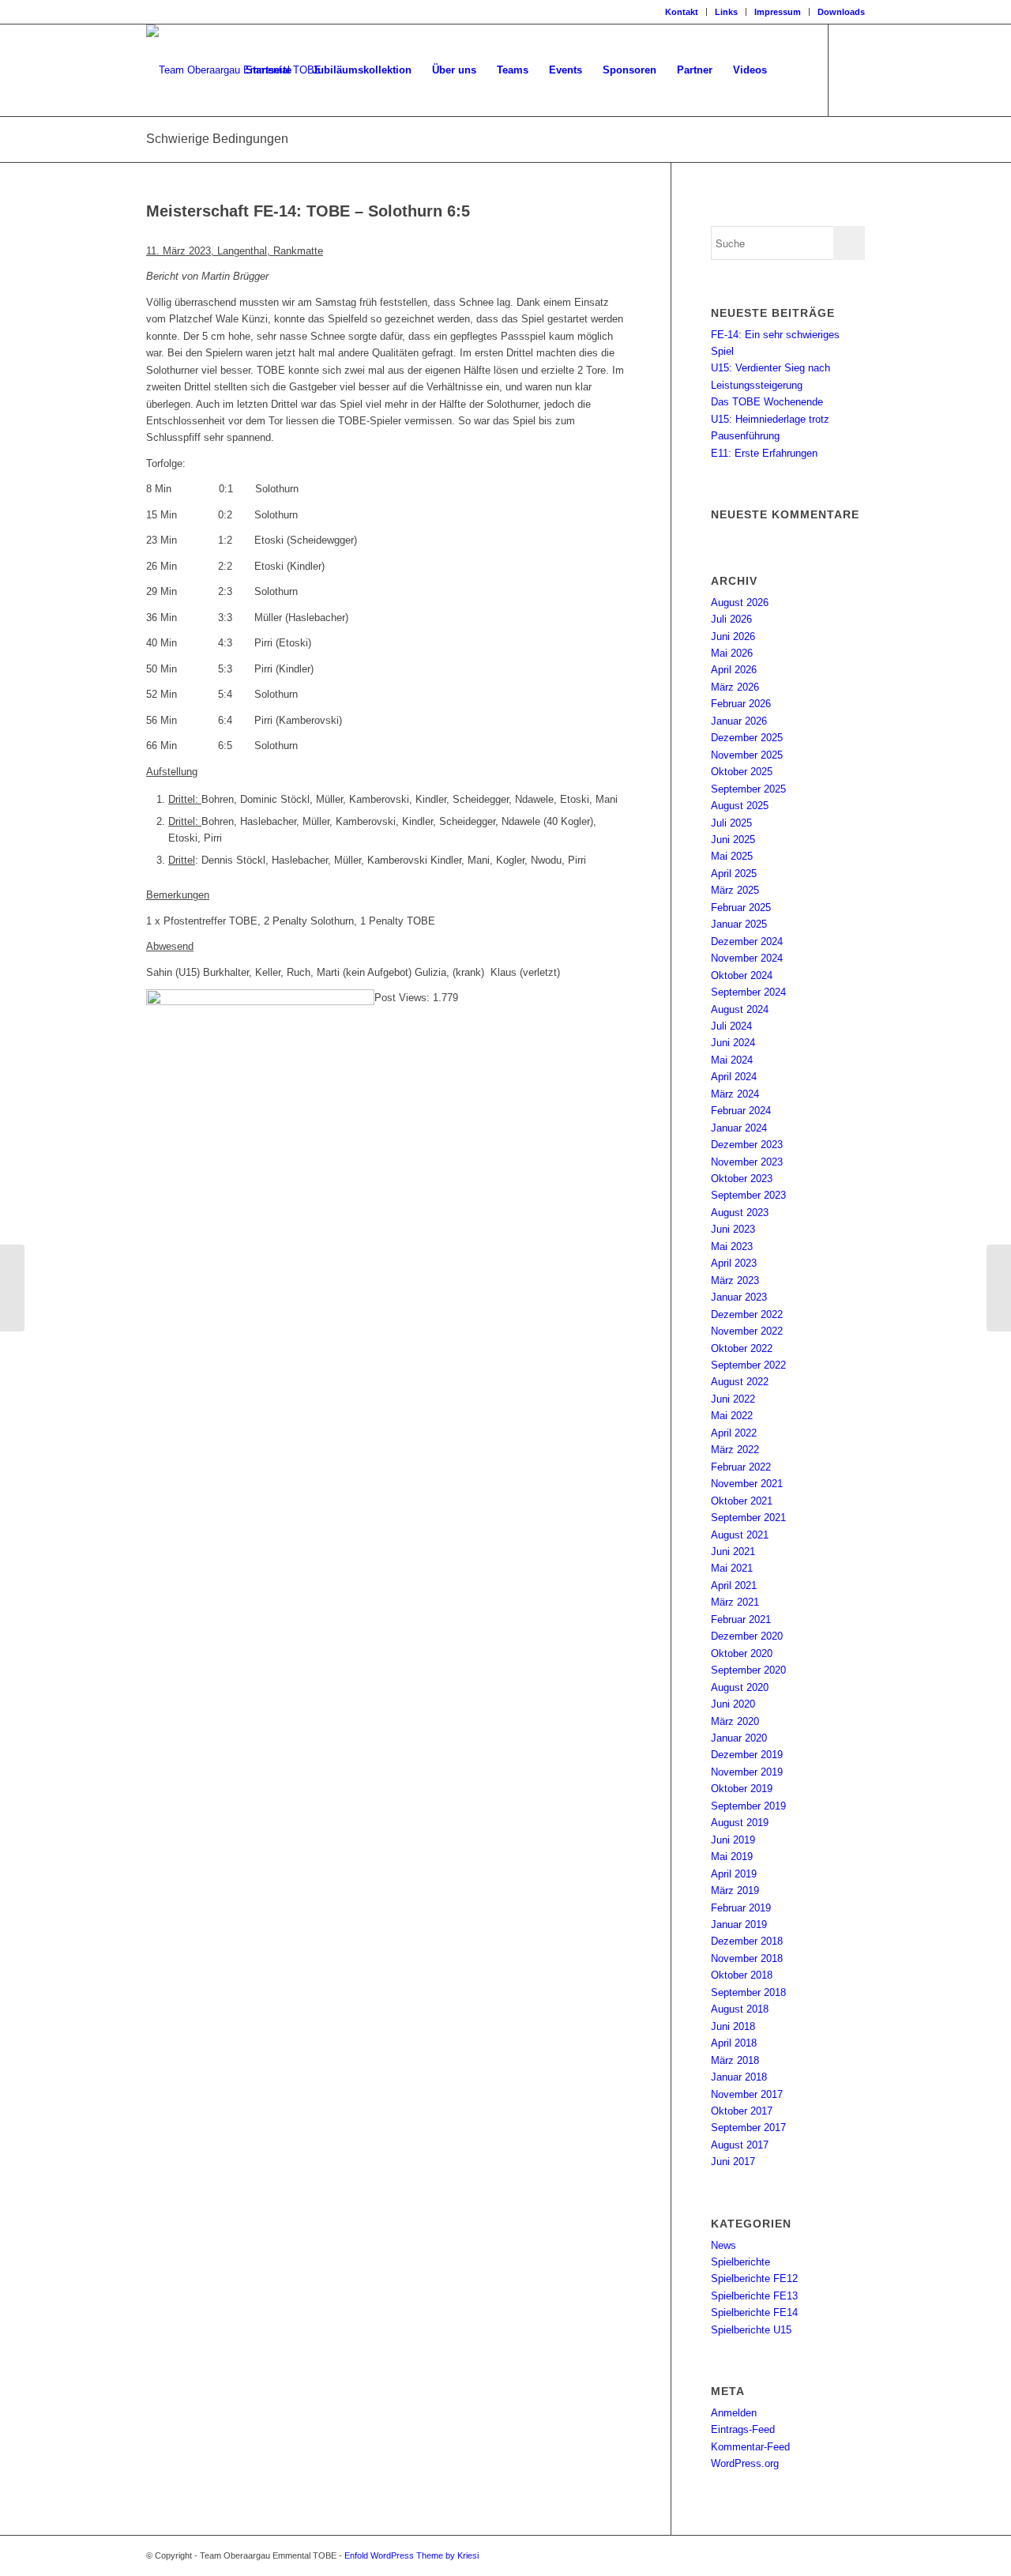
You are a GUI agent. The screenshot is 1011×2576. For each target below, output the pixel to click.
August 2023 (740, 1213)
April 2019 (734, 1874)
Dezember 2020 (747, 1636)
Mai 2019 (732, 1857)
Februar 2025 (741, 908)
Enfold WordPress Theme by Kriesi (412, 2555)
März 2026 (735, 687)
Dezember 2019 (747, 1755)
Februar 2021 (741, 1619)
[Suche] (793, 70)
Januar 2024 (739, 1128)
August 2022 (740, 1382)
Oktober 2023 (742, 1179)
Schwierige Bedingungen (217, 139)
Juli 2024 (731, 1026)
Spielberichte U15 (751, 2330)
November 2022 (747, 1331)
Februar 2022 (741, 1467)
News (723, 2245)
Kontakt (682, 12)
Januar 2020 (739, 1738)
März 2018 (735, 2060)
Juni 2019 (733, 1840)
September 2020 (748, 1670)
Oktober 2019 (742, 1789)
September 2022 (748, 1365)
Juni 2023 (733, 1229)
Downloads (841, 12)
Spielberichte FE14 (754, 2312)
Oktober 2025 (742, 772)
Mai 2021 (732, 1568)
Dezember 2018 (747, 1941)
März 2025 (735, 890)
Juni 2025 (733, 840)
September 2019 (748, 1806)
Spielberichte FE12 (754, 2278)
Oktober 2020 (742, 1653)
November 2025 (747, 755)
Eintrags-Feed (743, 2429)
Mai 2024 (732, 1060)
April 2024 (734, 1077)
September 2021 (748, 1518)
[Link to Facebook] (853, 70)
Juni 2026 (733, 636)
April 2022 (734, 1433)
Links (726, 12)
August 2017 (740, 2145)
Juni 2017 (733, 2162)
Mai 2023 (732, 1247)
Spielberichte (740, 2262)
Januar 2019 (739, 1924)
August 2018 (740, 2009)
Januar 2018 (739, 2077)
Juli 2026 (731, 619)
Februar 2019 (741, 1908)
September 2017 (748, 2128)
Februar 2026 (741, 704)
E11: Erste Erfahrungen (764, 453)
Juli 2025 (731, 823)
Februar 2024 (741, 1111)
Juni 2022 (733, 1399)
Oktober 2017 (742, 2111)
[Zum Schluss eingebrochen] (12, 1288)
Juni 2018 (733, 2026)
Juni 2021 (733, 1552)
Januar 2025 (739, 924)
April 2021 (734, 1586)
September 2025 (748, 789)
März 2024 (735, 1094)
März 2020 (735, 1721)
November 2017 (747, 2094)
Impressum (778, 12)
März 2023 (735, 1280)
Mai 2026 (732, 653)
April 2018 (734, 2043)
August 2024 (740, 1009)
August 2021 (740, 1535)
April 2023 (734, 1263)
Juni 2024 (733, 1043)
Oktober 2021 (742, 1501)
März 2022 (735, 1450)
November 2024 (747, 958)
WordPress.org (745, 2463)
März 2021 (735, 1602)
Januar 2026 (739, 721)
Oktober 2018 (742, 1975)
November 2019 (747, 1772)
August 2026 (740, 603)
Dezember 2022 (747, 1314)
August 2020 (740, 1687)
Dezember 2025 (747, 738)
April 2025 (734, 874)
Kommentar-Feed (750, 2447)
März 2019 (735, 1891)
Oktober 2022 (742, 1348)
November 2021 (747, 1484)
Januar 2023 (739, 1297)
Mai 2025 (732, 856)
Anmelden (734, 2413)
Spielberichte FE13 (754, 2296)
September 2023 (748, 1195)
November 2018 (747, 1958)
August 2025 (740, 806)
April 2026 (734, 670)
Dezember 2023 (747, 1145)
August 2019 (740, 1823)
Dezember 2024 (747, 942)
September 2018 (748, 1992)
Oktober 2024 (742, 975)
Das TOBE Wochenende (767, 402)
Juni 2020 (733, 1704)
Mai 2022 (732, 1416)
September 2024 (748, 992)
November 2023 (747, 1162)
